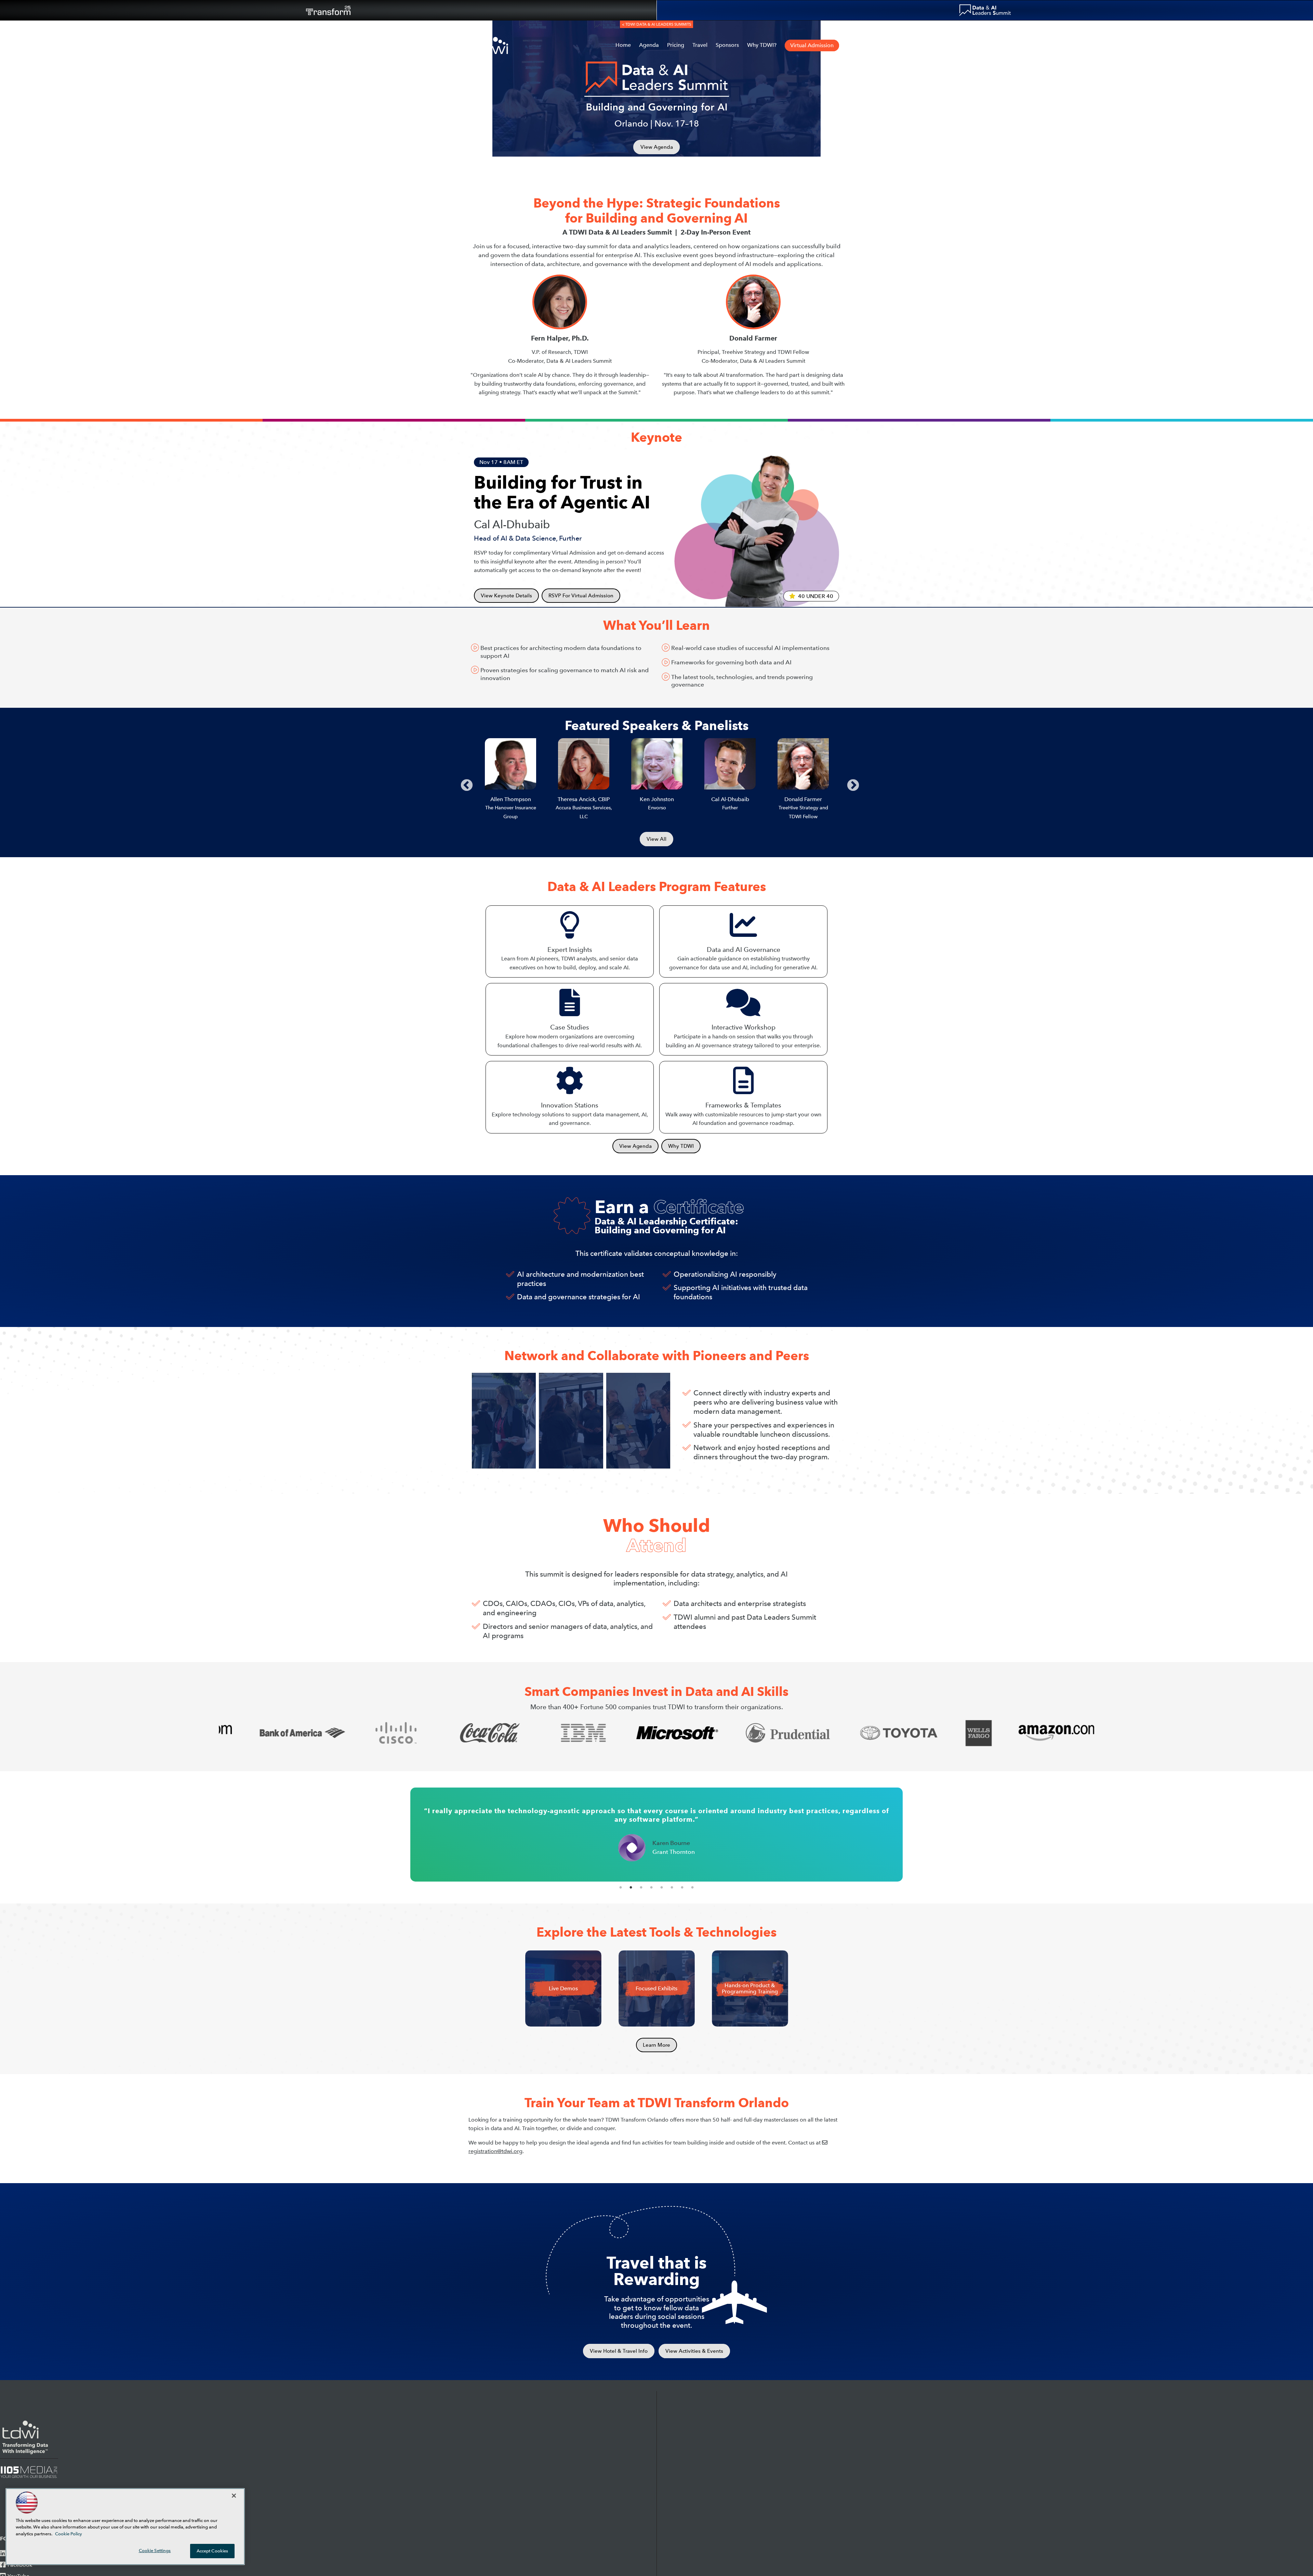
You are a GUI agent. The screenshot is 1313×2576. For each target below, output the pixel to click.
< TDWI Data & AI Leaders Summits (656, 24)
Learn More (656, 2045)
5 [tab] (662, 1887)
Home (623, 45)
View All (656, 839)
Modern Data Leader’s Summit (985, 10)
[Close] (234, 2496)
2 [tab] (631, 1887)
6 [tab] (672, 1887)
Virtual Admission (812, 45)
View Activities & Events (694, 2351)
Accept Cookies (213, 2551)
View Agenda (657, 147)
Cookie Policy (69, 2534)
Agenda (649, 45)
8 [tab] (692, 1887)
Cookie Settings (155, 2551)
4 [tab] (651, 1887)
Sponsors (727, 45)
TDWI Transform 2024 (328, 10)
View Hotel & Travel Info (619, 2351)
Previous (463, 782)
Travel (700, 45)
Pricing (676, 45)
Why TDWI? (762, 45)
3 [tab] (641, 1887)
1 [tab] (621, 1887)
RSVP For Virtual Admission (581, 596)
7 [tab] (682, 1887)
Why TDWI (681, 1146)
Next (850, 782)
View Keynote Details (506, 596)
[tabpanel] (656, 1835)
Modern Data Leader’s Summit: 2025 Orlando (491, 45)
